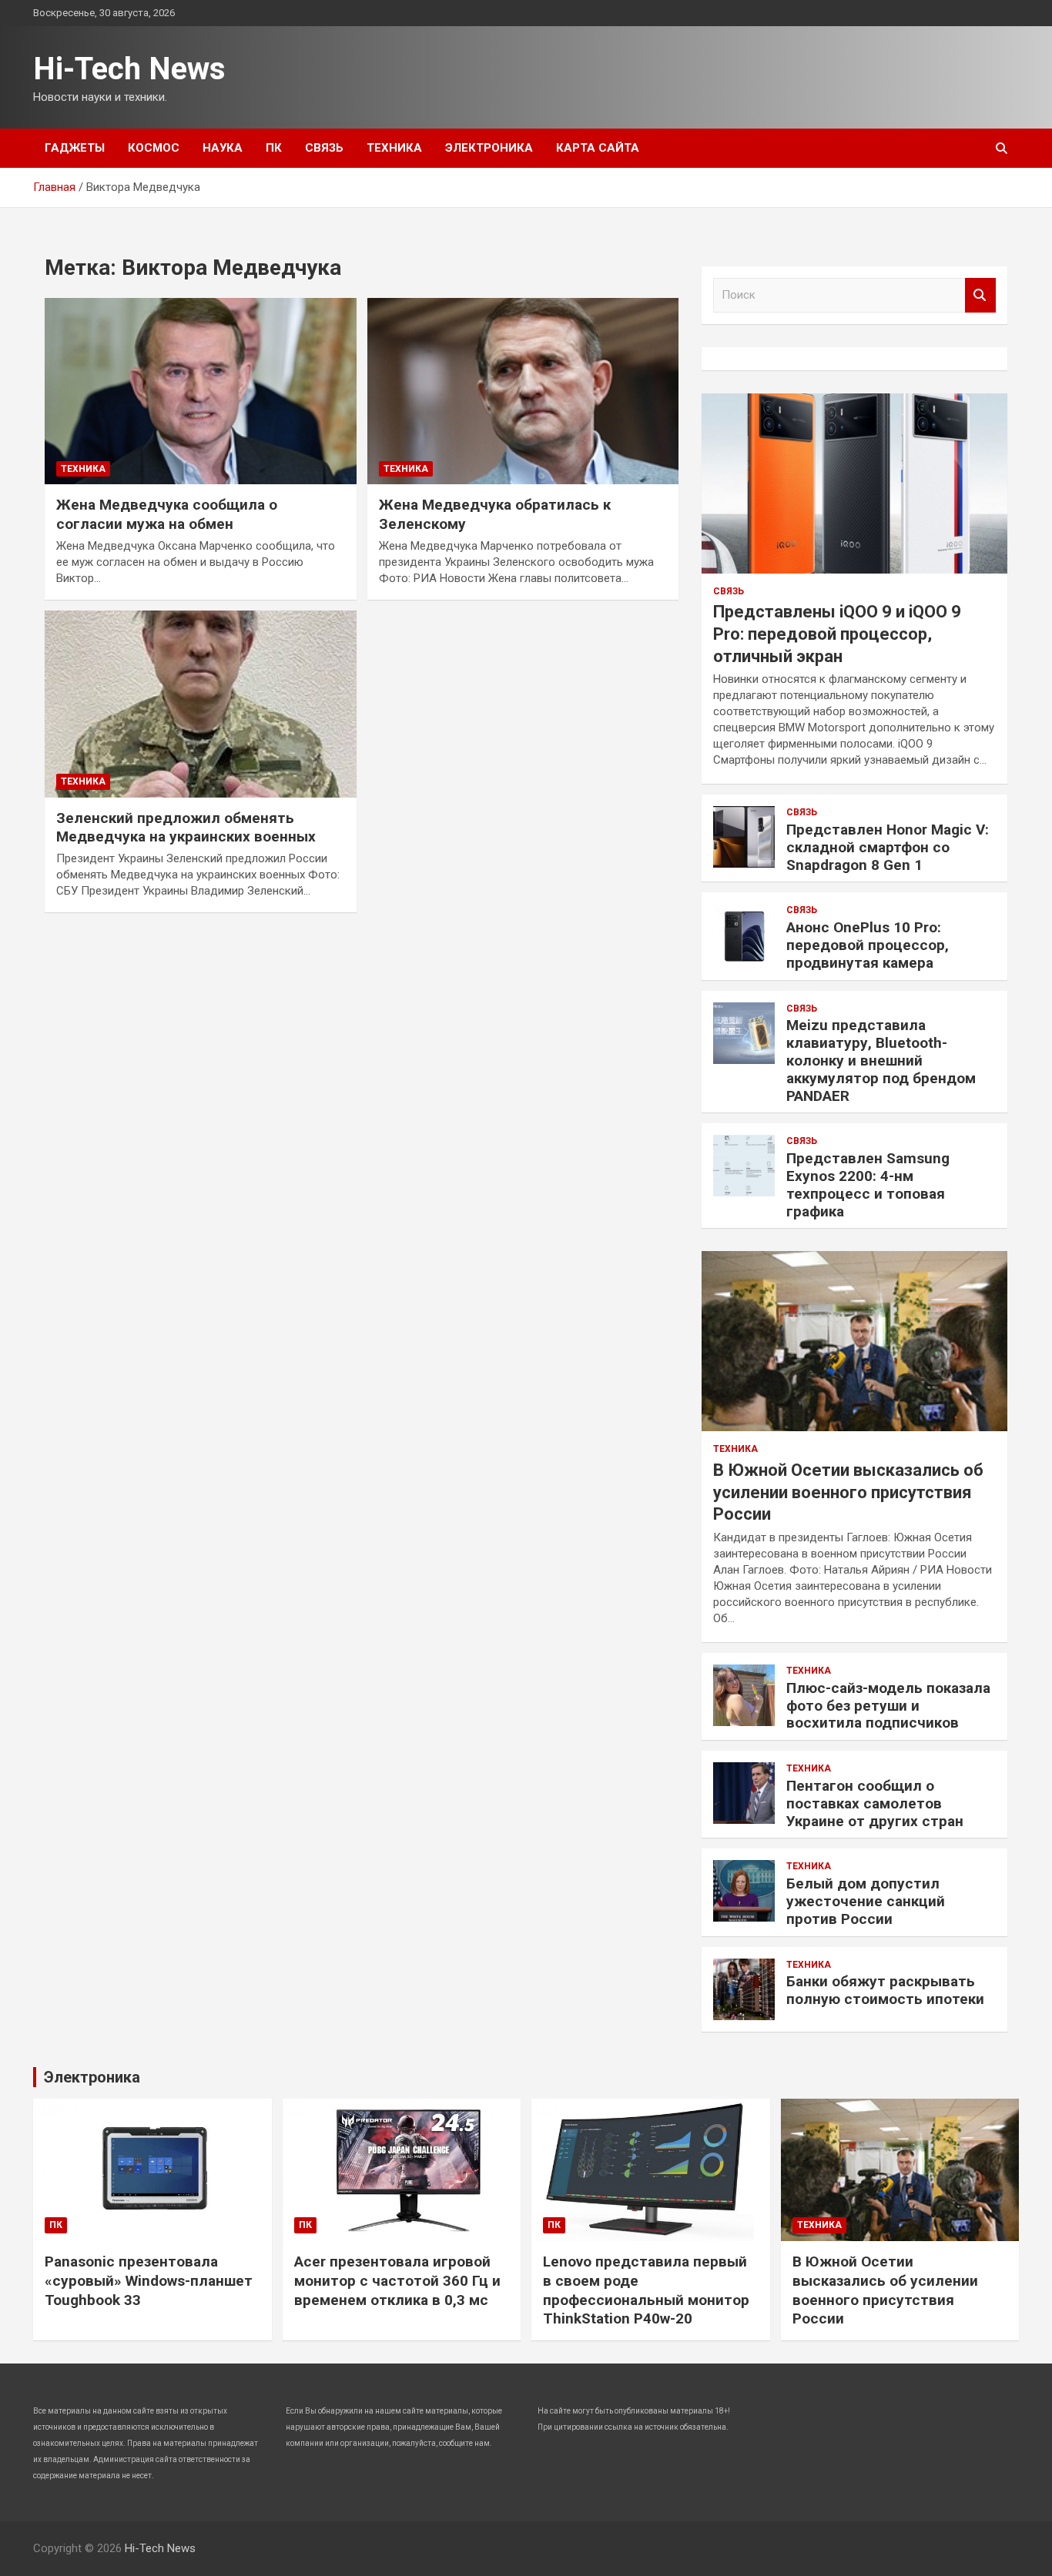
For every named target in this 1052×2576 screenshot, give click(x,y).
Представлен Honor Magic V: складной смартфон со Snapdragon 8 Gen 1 (888, 847)
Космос (154, 148)
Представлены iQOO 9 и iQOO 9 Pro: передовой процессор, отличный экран (837, 634)
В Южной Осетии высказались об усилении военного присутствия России (848, 1492)
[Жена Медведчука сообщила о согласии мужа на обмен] (201, 391)
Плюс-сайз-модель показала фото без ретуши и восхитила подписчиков (888, 1706)
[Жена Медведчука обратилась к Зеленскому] (523, 391)
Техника (394, 148)
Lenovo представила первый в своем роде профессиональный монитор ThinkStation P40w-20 (646, 2290)
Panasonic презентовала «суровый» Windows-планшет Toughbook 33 (149, 2280)
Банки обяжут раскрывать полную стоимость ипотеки (885, 1990)
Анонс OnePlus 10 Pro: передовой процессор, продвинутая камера (868, 945)
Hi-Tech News (129, 69)
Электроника (489, 148)
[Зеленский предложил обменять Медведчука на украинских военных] (201, 704)
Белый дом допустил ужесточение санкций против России (866, 1901)
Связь (324, 148)
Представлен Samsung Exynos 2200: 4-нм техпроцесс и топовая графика (868, 1184)
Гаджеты (75, 148)
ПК (274, 148)
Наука (223, 148)
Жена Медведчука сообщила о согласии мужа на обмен (167, 514)
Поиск (980, 295)
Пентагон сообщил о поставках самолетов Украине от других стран (875, 1803)
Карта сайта (598, 148)
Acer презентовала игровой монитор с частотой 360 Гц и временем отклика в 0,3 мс (397, 2280)
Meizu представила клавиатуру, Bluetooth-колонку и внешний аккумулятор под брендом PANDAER (881, 1060)
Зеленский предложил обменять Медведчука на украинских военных (186, 828)
